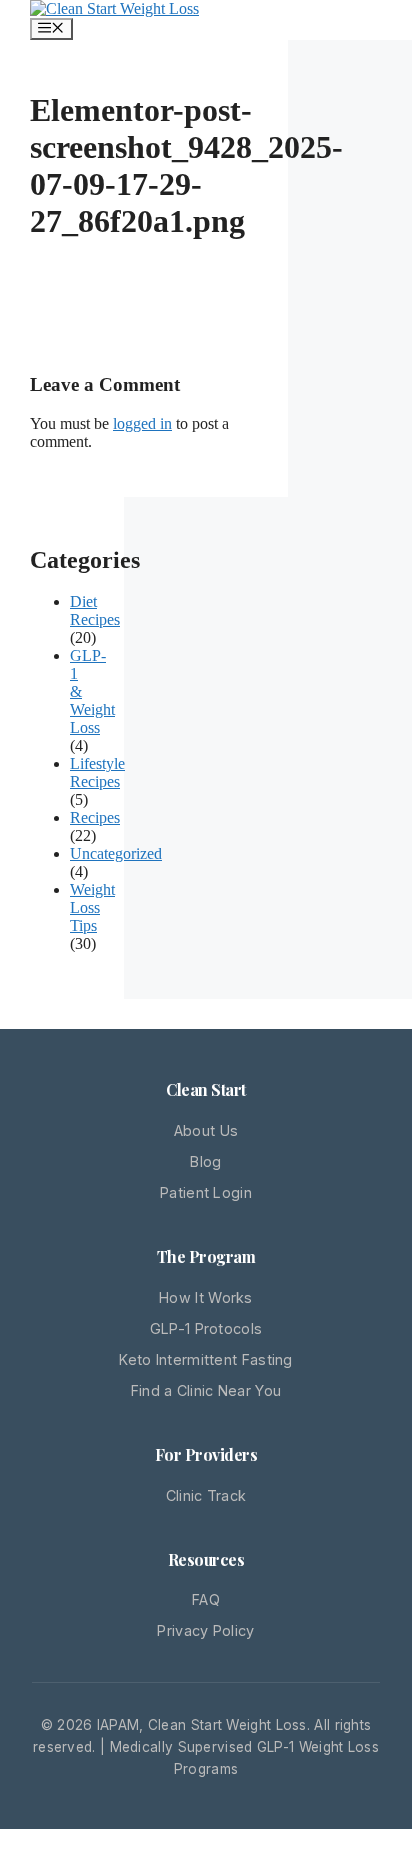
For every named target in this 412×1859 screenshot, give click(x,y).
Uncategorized (116, 853)
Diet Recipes (95, 610)
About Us (206, 1130)
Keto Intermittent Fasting (206, 1359)
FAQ (206, 1599)
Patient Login (206, 1192)
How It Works (206, 1297)
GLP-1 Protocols (206, 1328)
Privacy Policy (205, 1630)
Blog (205, 1161)
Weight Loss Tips (92, 907)
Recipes (95, 817)
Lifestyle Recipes (97, 772)
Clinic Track (206, 1495)
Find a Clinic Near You (206, 1390)
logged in (142, 423)
